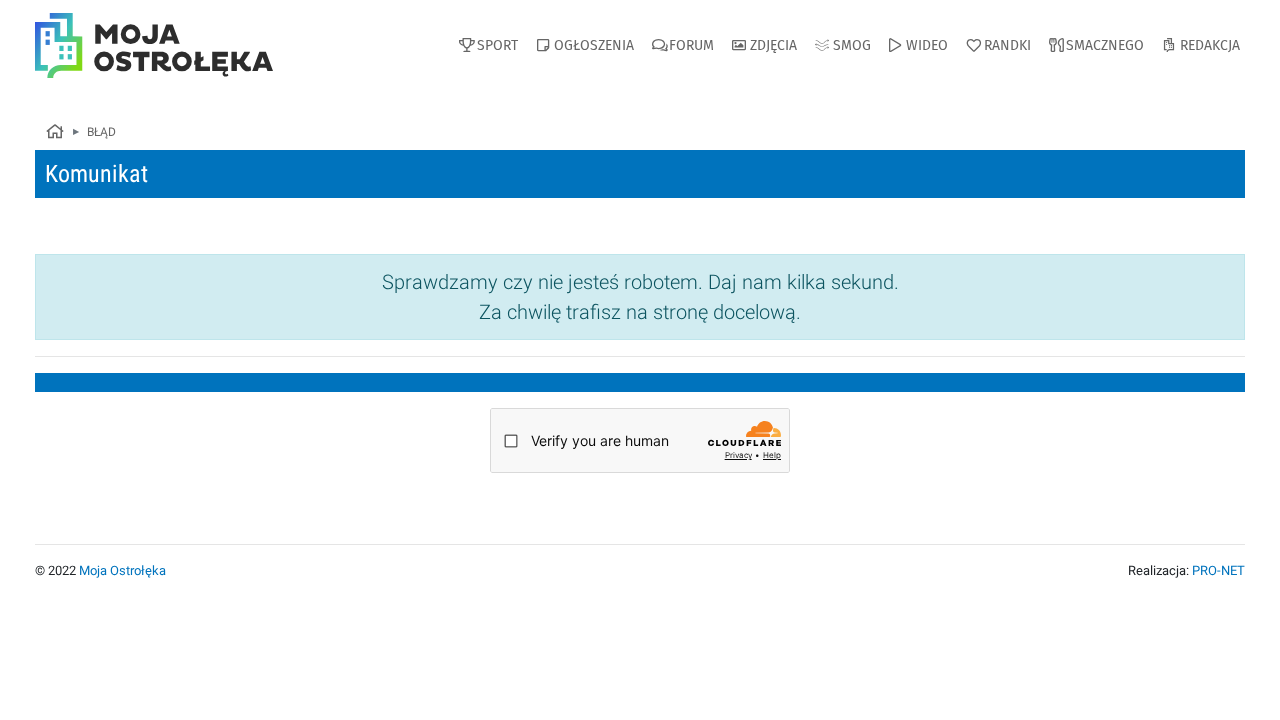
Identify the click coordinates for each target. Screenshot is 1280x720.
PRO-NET (1218, 570)
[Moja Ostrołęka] (54, 133)
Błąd (101, 132)
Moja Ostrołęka (122, 570)
